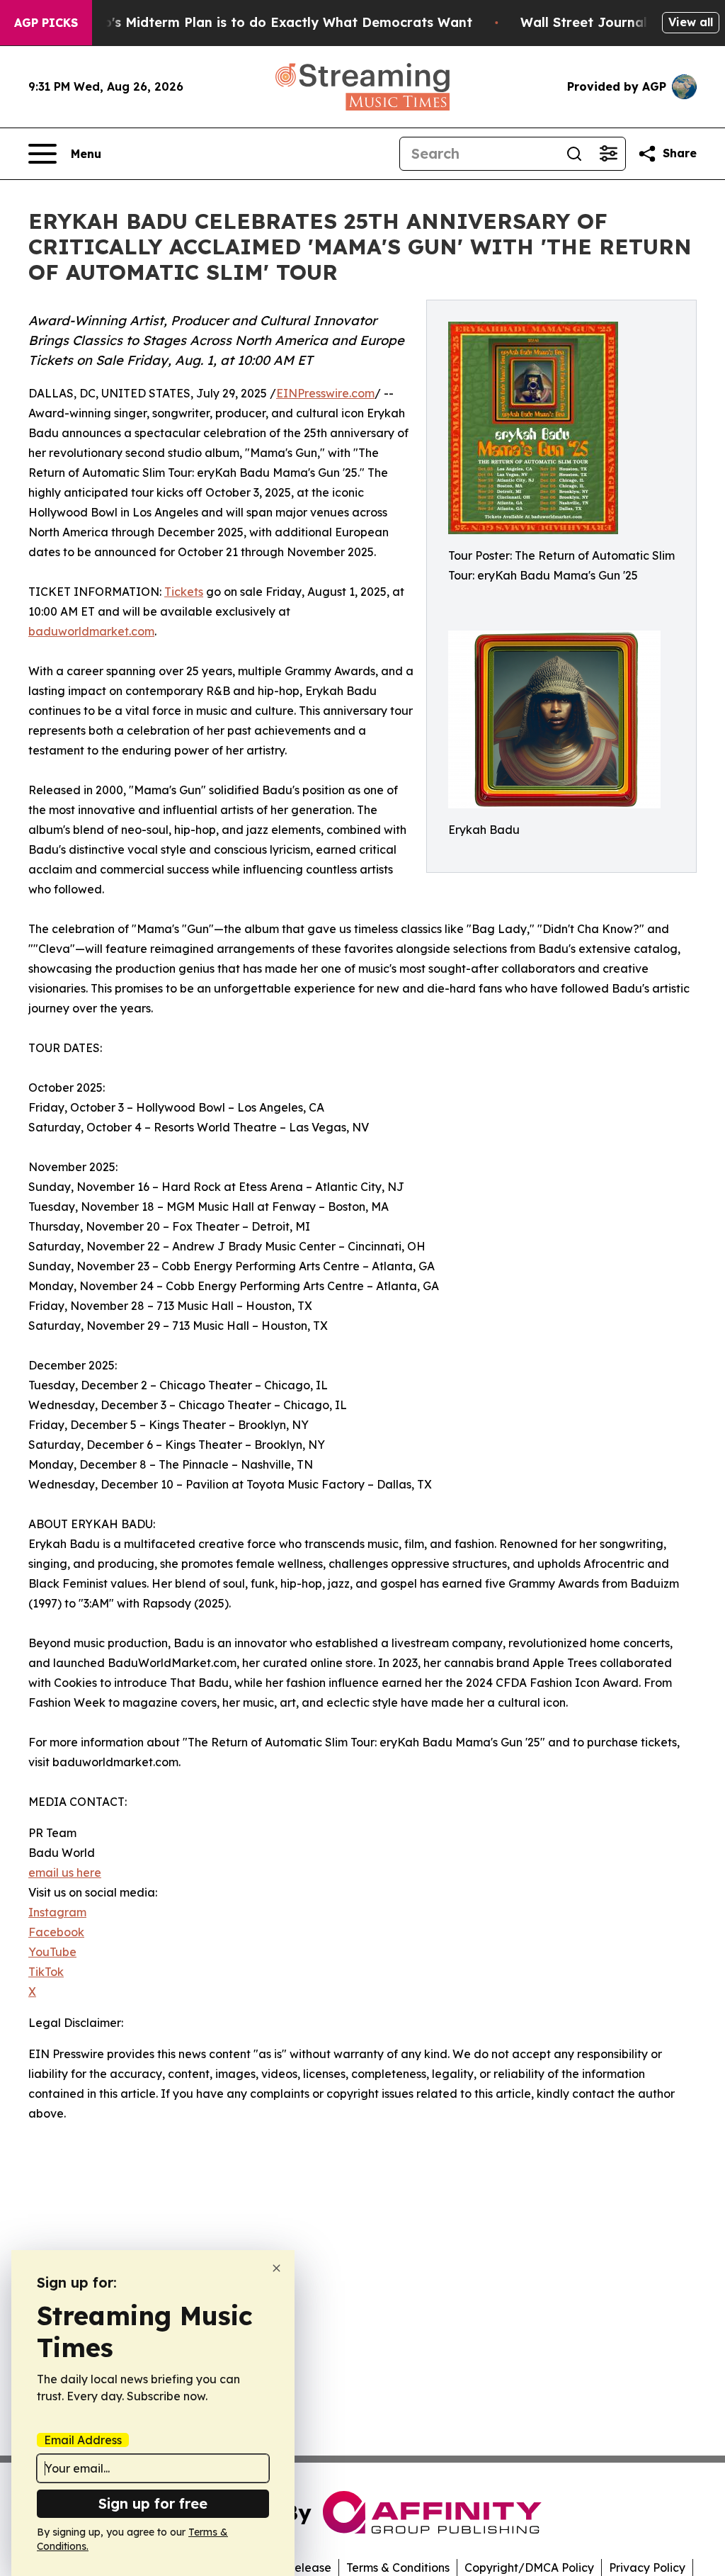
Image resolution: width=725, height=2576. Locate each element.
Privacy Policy (647, 2567)
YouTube (52, 1952)
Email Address (83, 2440)
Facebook (56, 1932)
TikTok (46, 1972)
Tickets (184, 592)
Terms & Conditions (398, 2567)
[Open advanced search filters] (608, 154)
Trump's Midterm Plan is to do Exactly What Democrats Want (271, 22)
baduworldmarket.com (91, 631)
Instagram (57, 1912)
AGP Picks (46, 23)
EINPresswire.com (325, 393)
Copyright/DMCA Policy (529, 2567)
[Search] (574, 154)
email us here (65, 1872)
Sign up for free (153, 2503)
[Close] (276, 2268)
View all (691, 22)
